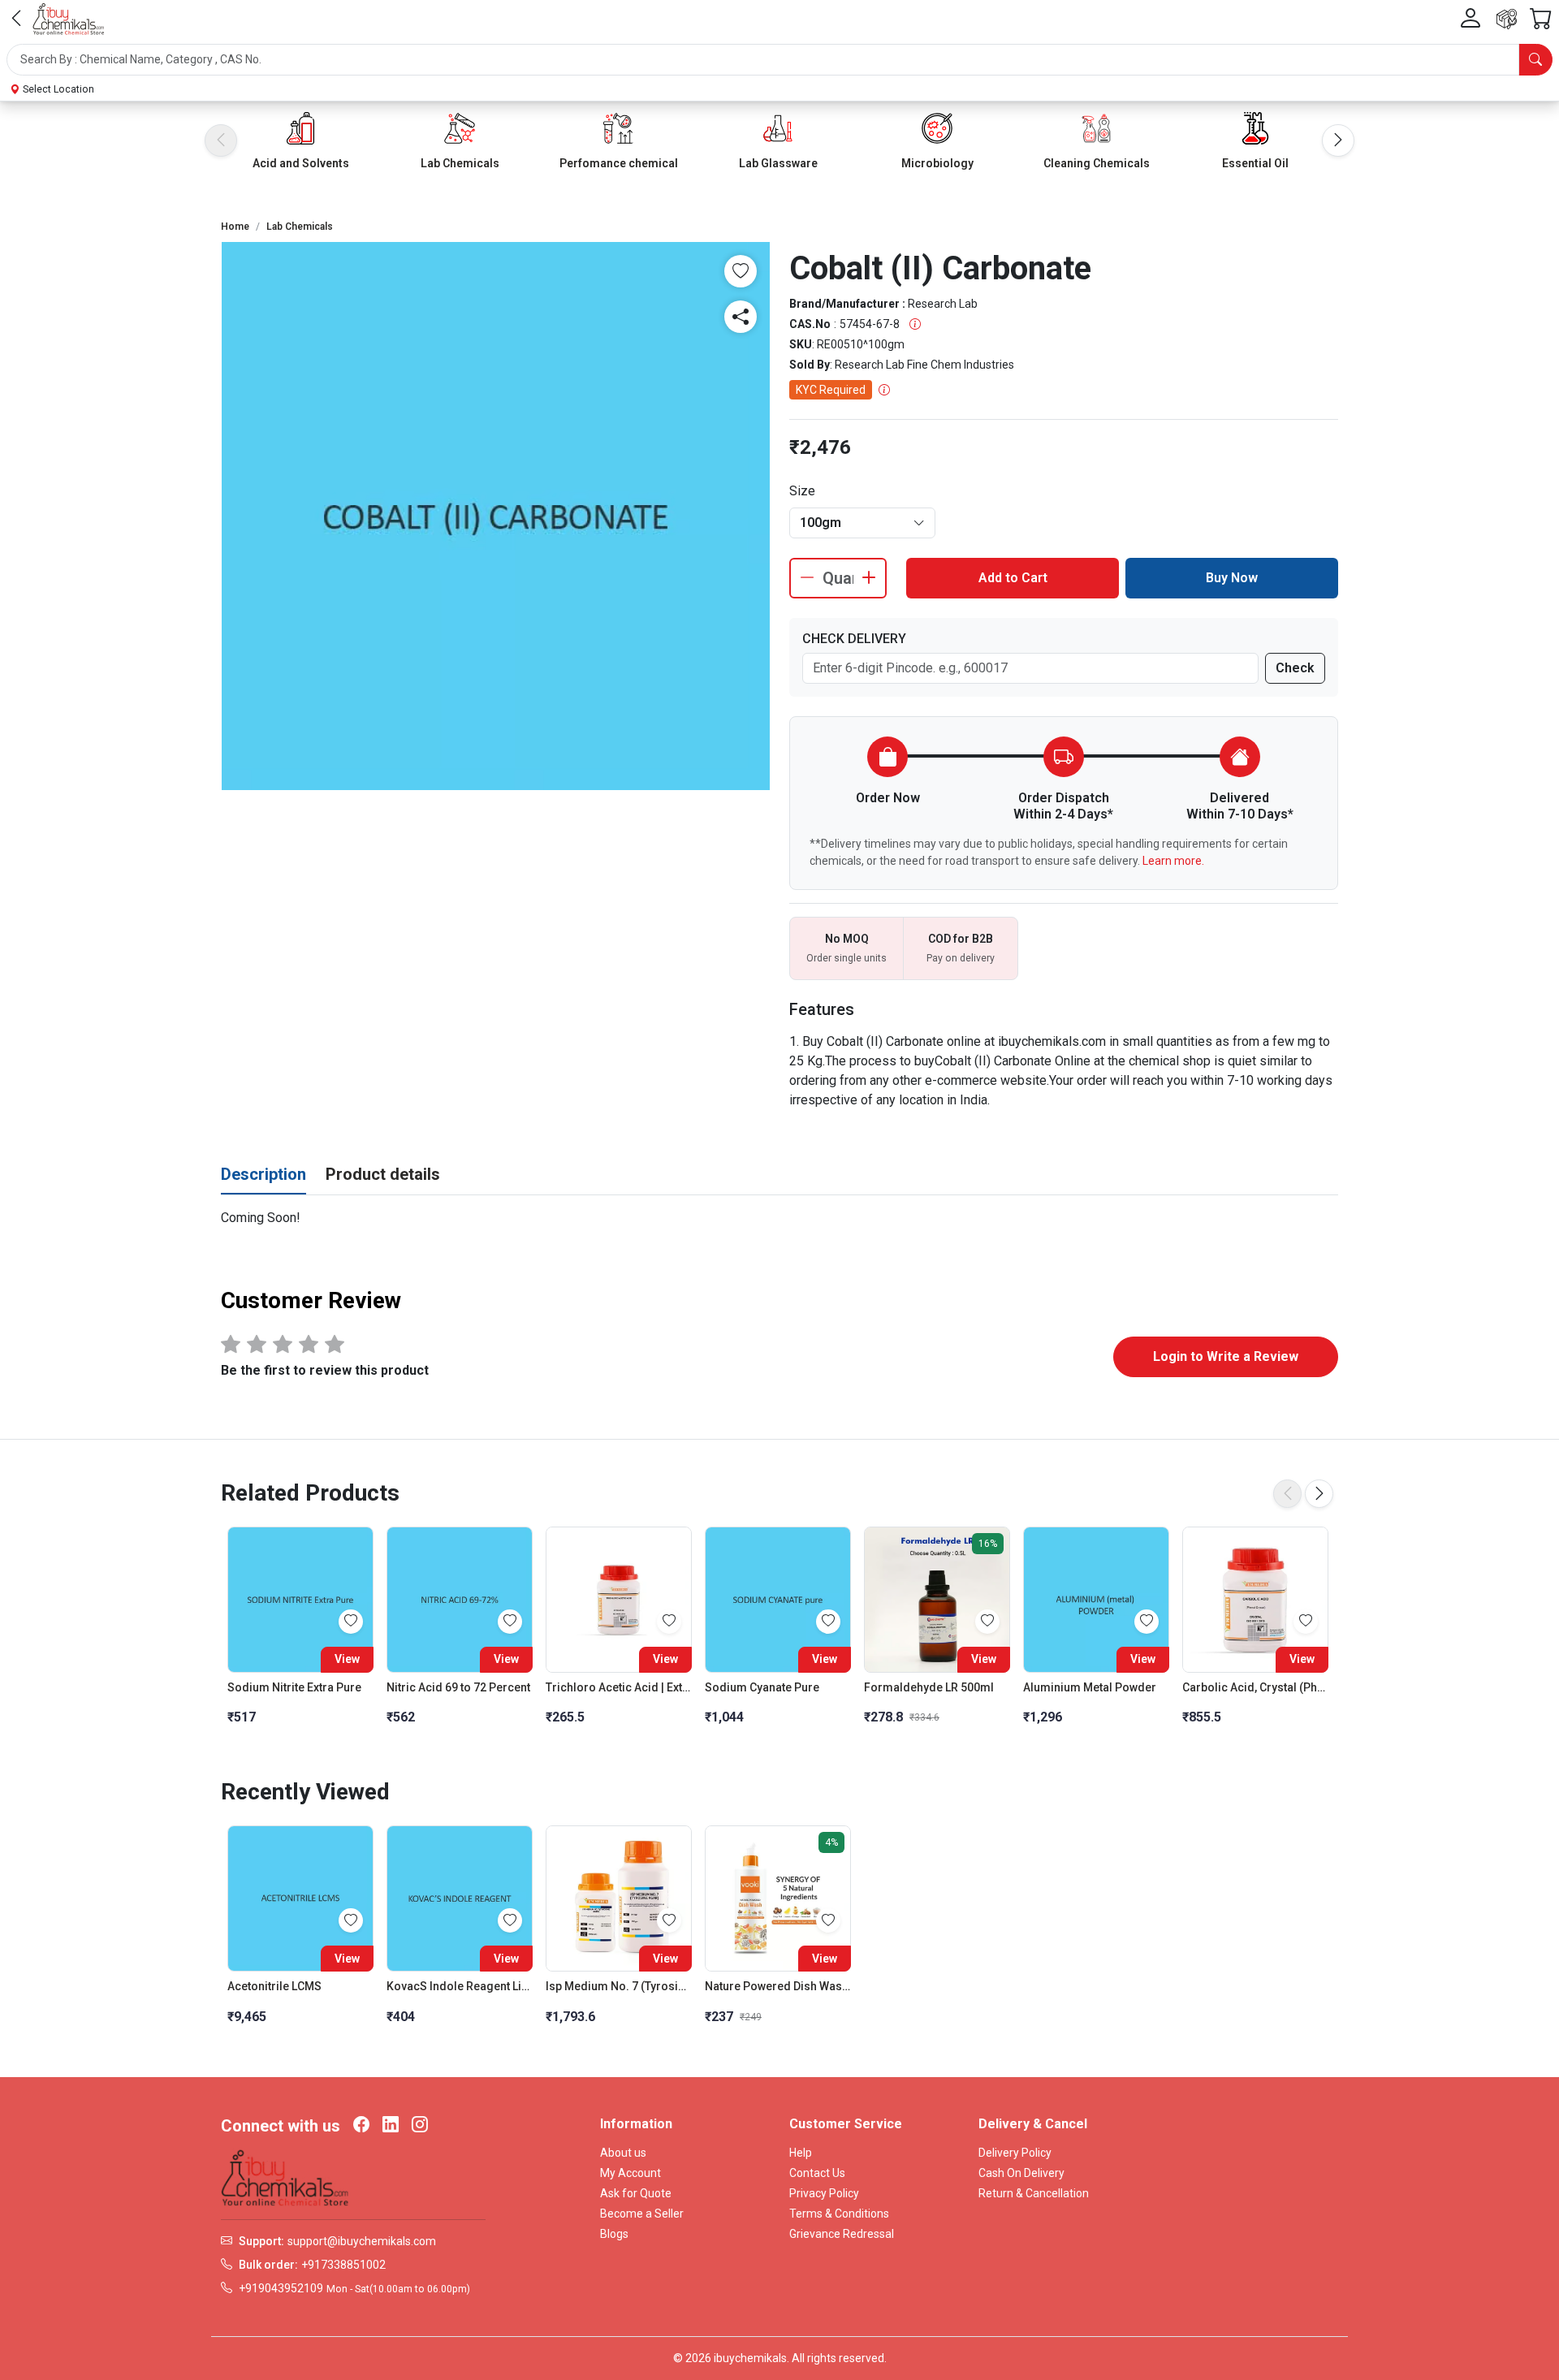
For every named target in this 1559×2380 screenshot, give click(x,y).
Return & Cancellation (1034, 2193)
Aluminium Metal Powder (1090, 1687)
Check (1295, 668)
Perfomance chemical (619, 163)
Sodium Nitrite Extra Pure (294, 1687)
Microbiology (937, 163)
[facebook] (361, 2126)
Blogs (614, 2234)
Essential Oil (1255, 163)
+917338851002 (343, 2265)
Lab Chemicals (460, 163)
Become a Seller (642, 2214)
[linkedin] (391, 2126)
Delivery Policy (1015, 2153)
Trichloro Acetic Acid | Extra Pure (619, 1687)
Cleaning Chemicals (1097, 163)
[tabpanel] (779, 1218)
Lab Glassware (778, 163)
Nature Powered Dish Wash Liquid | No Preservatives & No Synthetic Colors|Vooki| (778, 1986)
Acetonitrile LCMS (274, 1986)
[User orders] (1507, 19)
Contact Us (817, 2173)
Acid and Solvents (301, 163)
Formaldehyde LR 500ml (929, 1687)
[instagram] (420, 2126)
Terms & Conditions (839, 2214)
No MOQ (847, 939)
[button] (779, 60)
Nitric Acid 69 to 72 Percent (458, 1687)
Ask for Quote (636, 2193)
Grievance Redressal (842, 2234)
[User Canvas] (1470, 19)
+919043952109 (281, 2288)
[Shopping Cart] (1541, 19)
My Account (631, 2173)
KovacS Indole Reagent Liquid (460, 1986)
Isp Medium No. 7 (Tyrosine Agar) (619, 1986)
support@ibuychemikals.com (362, 2241)
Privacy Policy (824, 2193)
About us (623, 2153)
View (347, 1659)
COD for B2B (961, 939)
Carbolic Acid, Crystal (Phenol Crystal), (1255, 1687)
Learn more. (1173, 861)
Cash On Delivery (1021, 2173)
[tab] (263, 1175)
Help (801, 2153)
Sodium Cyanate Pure (762, 1687)
